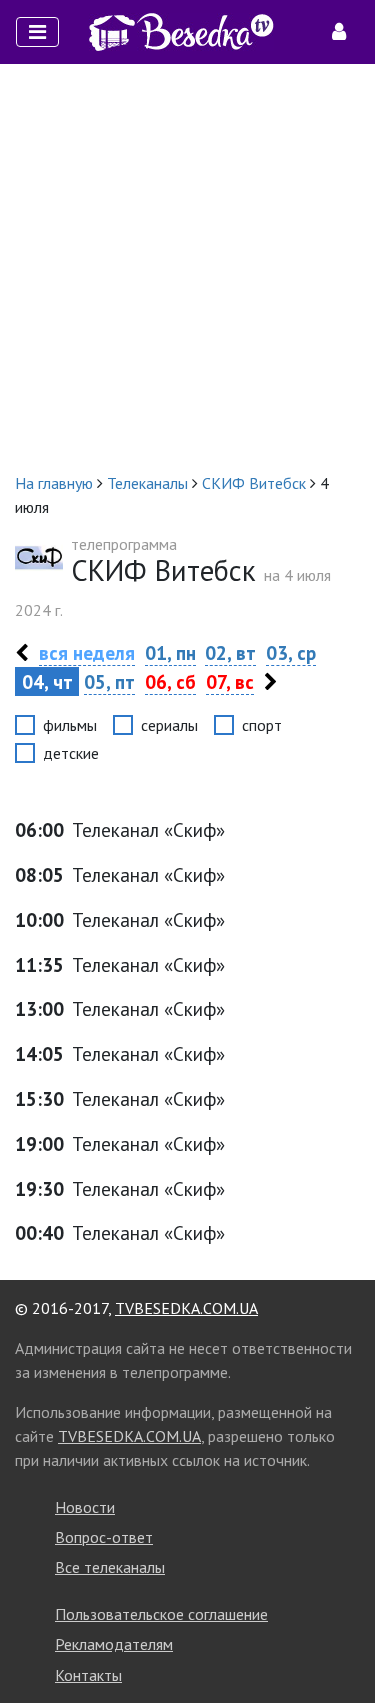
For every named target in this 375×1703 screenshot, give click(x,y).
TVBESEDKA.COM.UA (186, 1308)
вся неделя (87, 652)
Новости (85, 1507)
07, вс (230, 681)
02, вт (230, 652)
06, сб (170, 681)
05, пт (109, 681)
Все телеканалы (110, 1567)
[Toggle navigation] (37, 32)
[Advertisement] (187, 267)
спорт (262, 725)
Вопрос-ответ (104, 1537)
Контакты (88, 1675)
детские (71, 753)
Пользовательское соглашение (161, 1614)
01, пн (170, 652)
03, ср (291, 652)
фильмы (70, 725)
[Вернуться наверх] (340, 1643)
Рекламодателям (114, 1644)
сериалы (169, 725)
